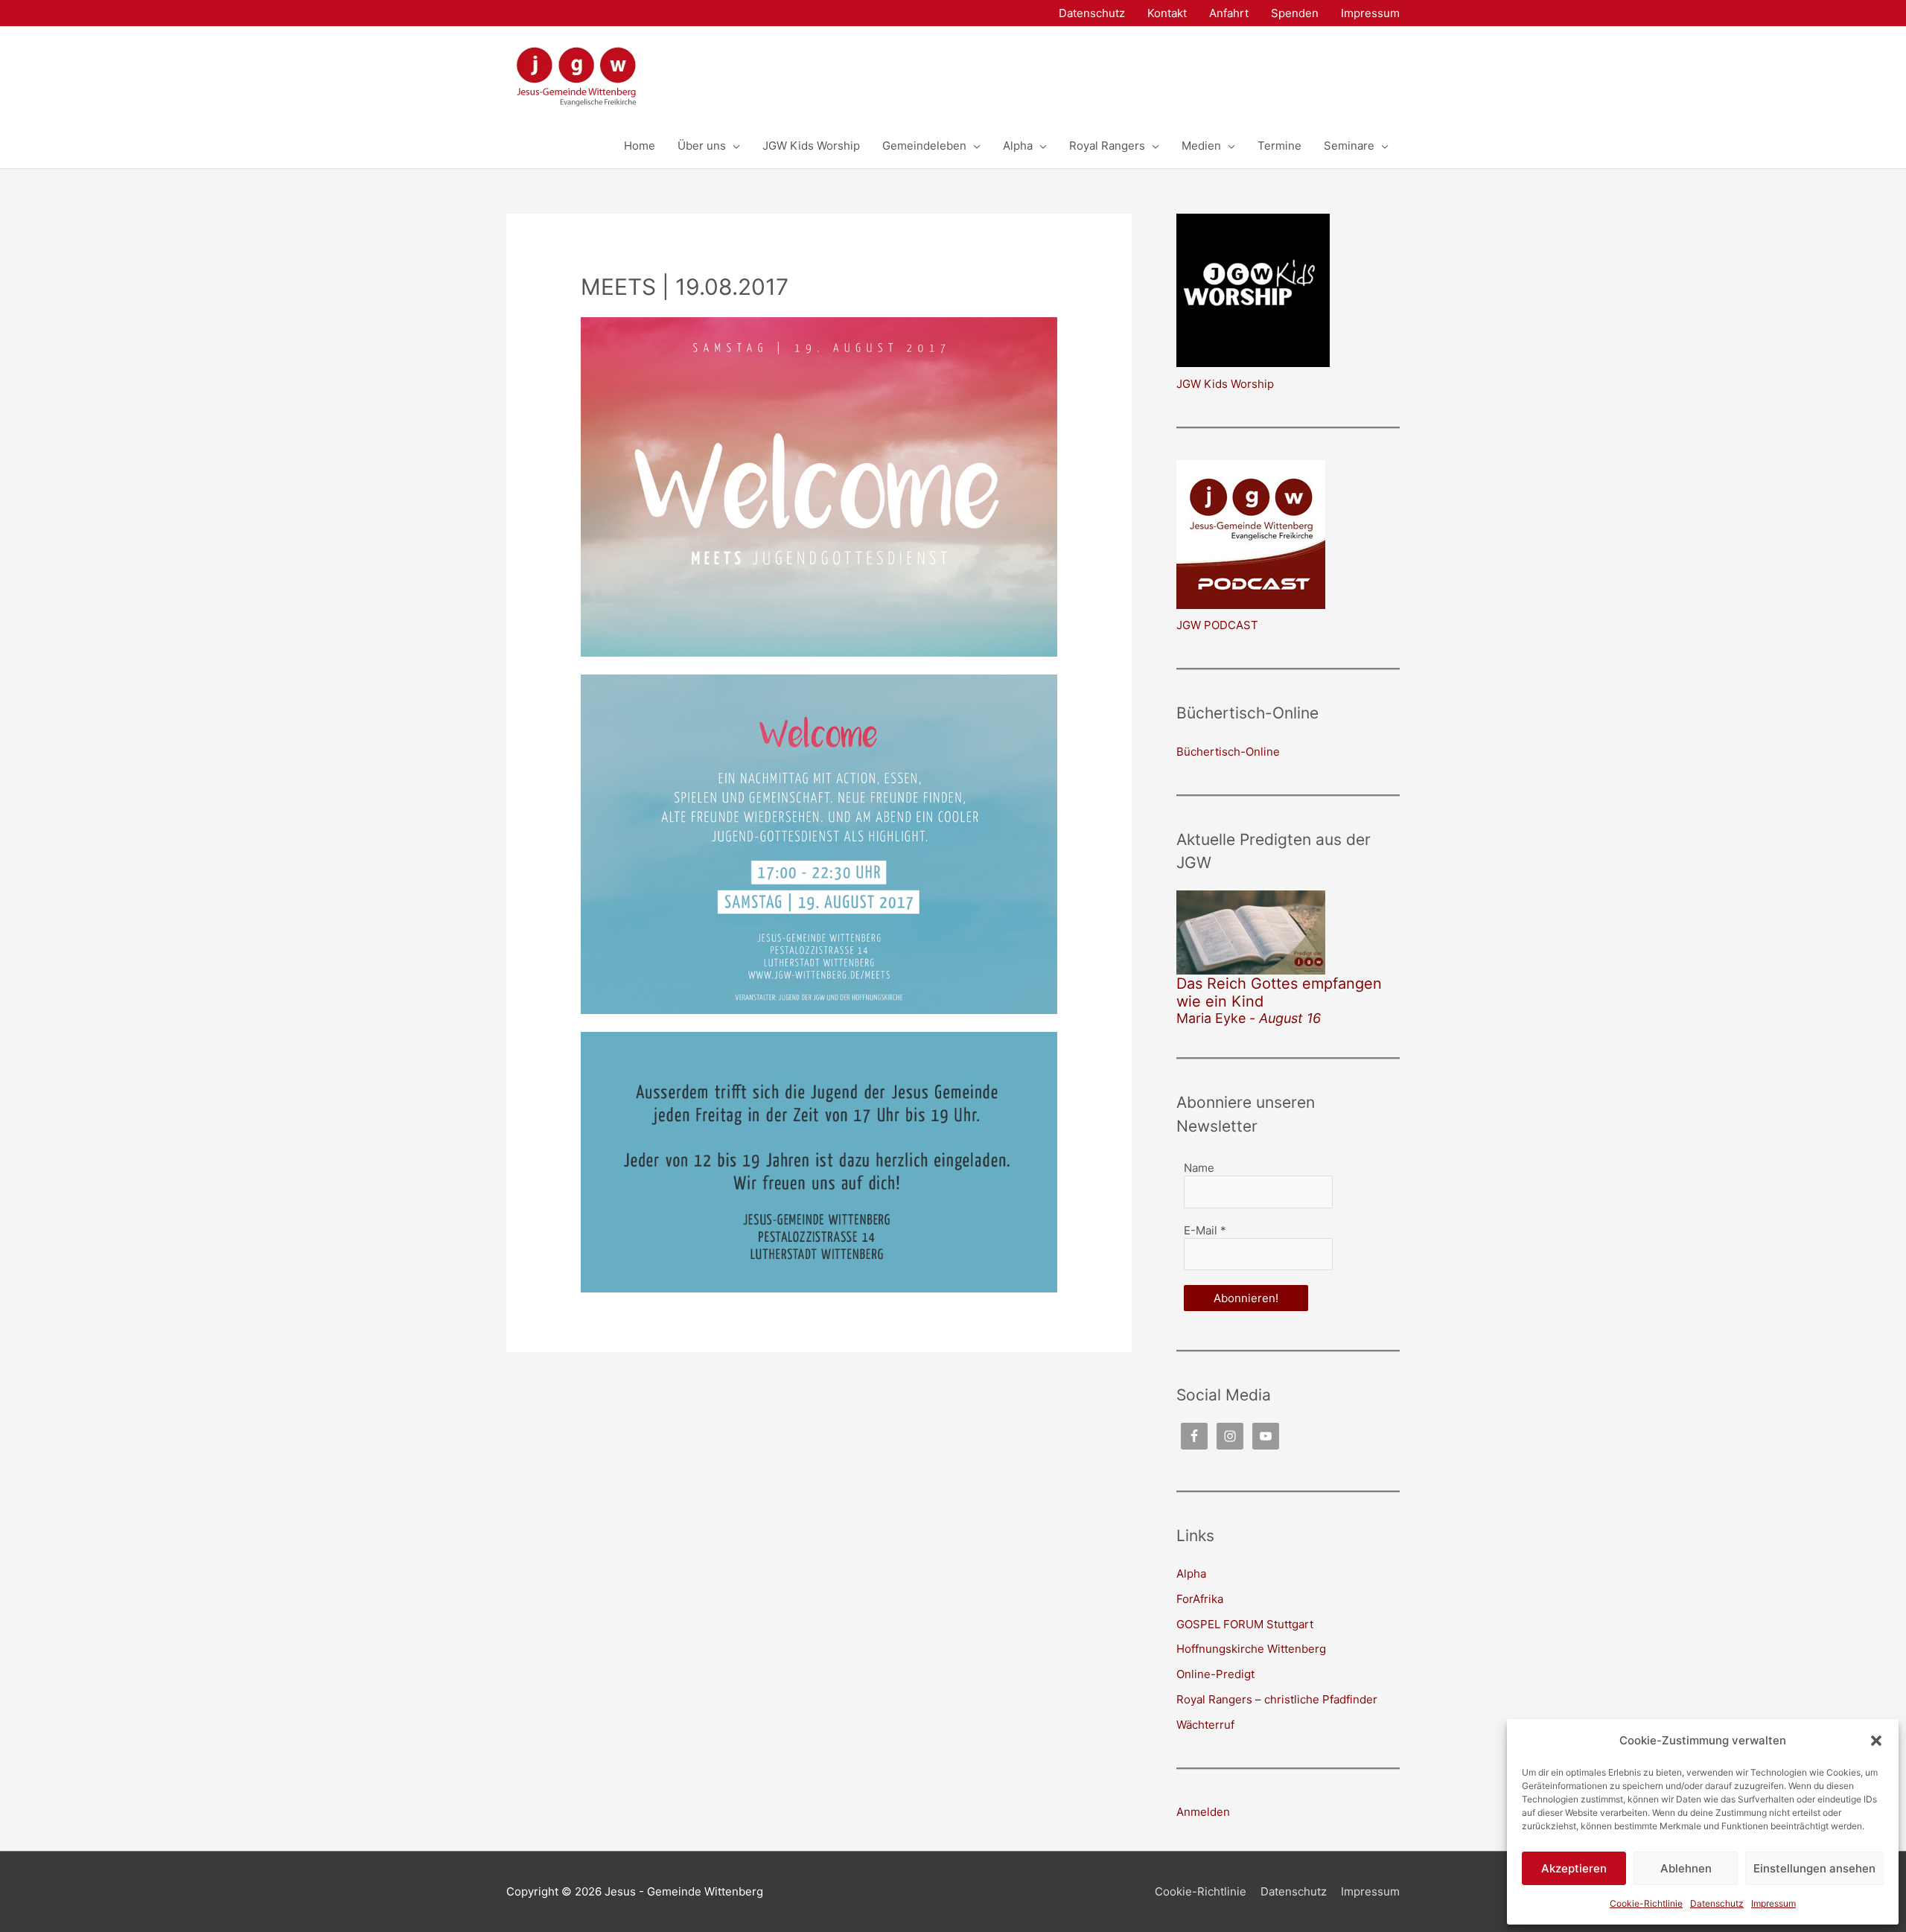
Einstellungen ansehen (1814, 1868)
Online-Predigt (1215, 1674)
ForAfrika (1200, 1599)
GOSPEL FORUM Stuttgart (1245, 1624)
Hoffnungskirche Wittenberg (1251, 1649)
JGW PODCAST (1217, 625)
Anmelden (1203, 1812)
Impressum (1773, 1903)
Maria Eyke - (1249, 1018)
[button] (1876, 1741)
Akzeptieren (1574, 1868)
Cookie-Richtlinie (1646, 1903)
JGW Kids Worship (1225, 384)
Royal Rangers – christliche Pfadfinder (1277, 1699)
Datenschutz (1717, 1903)
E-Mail (1205, 1230)
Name (1199, 1168)
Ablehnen (1686, 1868)
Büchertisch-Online (1228, 752)
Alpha (1191, 1574)
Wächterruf (1205, 1725)
